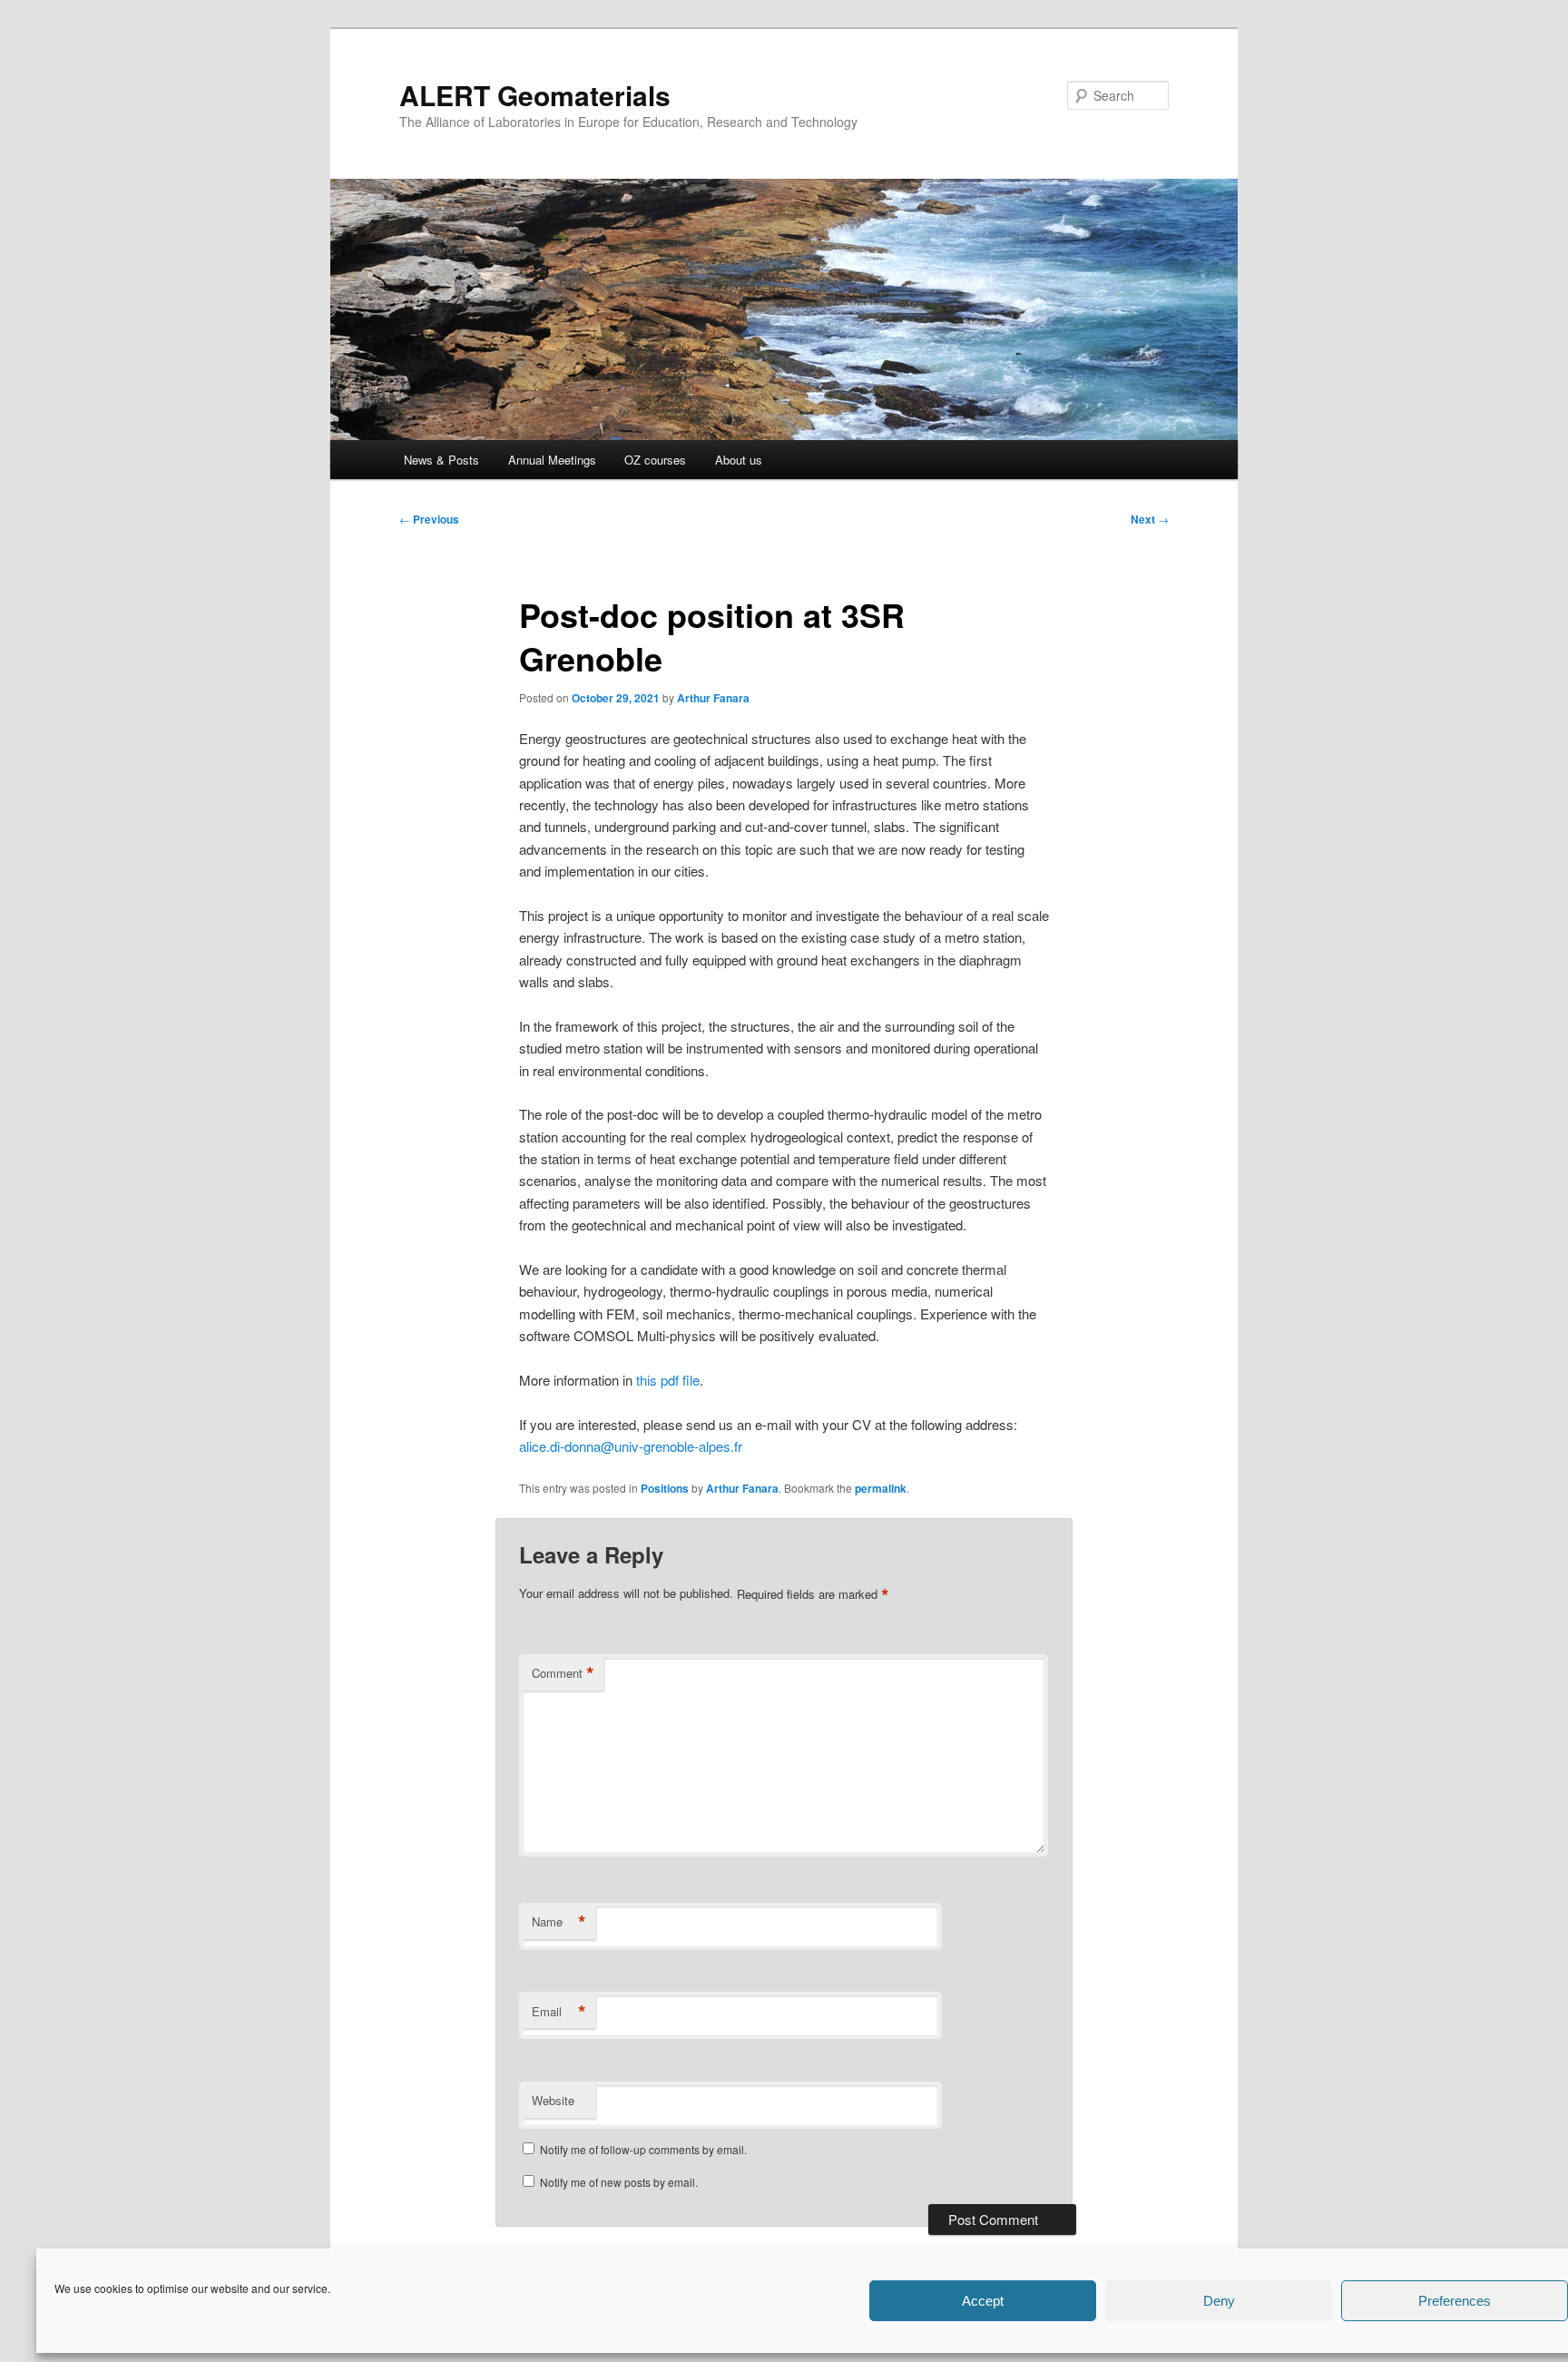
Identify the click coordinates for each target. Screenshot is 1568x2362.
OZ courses (655, 460)
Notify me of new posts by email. (619, 2182)
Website (553, 2100)
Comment (563, 1673)
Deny (1219, 2301)
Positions (665, 1488)
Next (1150, 519)
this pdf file (668, 1380)
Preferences (1455, 2301)
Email (559, 2012)
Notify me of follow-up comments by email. (643, 2149)
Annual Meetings (552, 460)
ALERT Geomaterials (535, 95)
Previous (429, 519)
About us (739, 460)
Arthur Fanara (713, 698)
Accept (983, 2301)
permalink (881, 1488)
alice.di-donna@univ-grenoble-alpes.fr (631, 1446)
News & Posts (441, 460)
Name (559, 1922)
